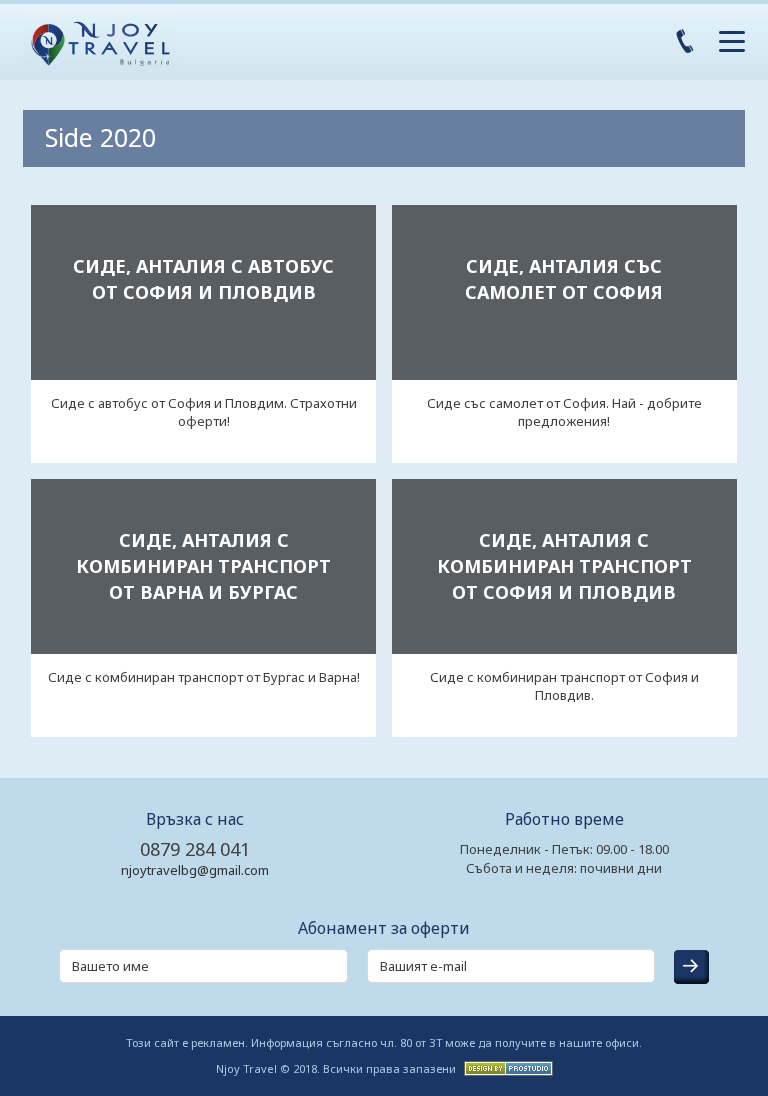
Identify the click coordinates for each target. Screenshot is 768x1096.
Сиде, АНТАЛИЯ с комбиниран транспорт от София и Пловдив (564, 566)
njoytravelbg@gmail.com (195, 870)
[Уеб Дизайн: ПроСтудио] (506, 1067)
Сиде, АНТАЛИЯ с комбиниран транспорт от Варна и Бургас (203, 566)
